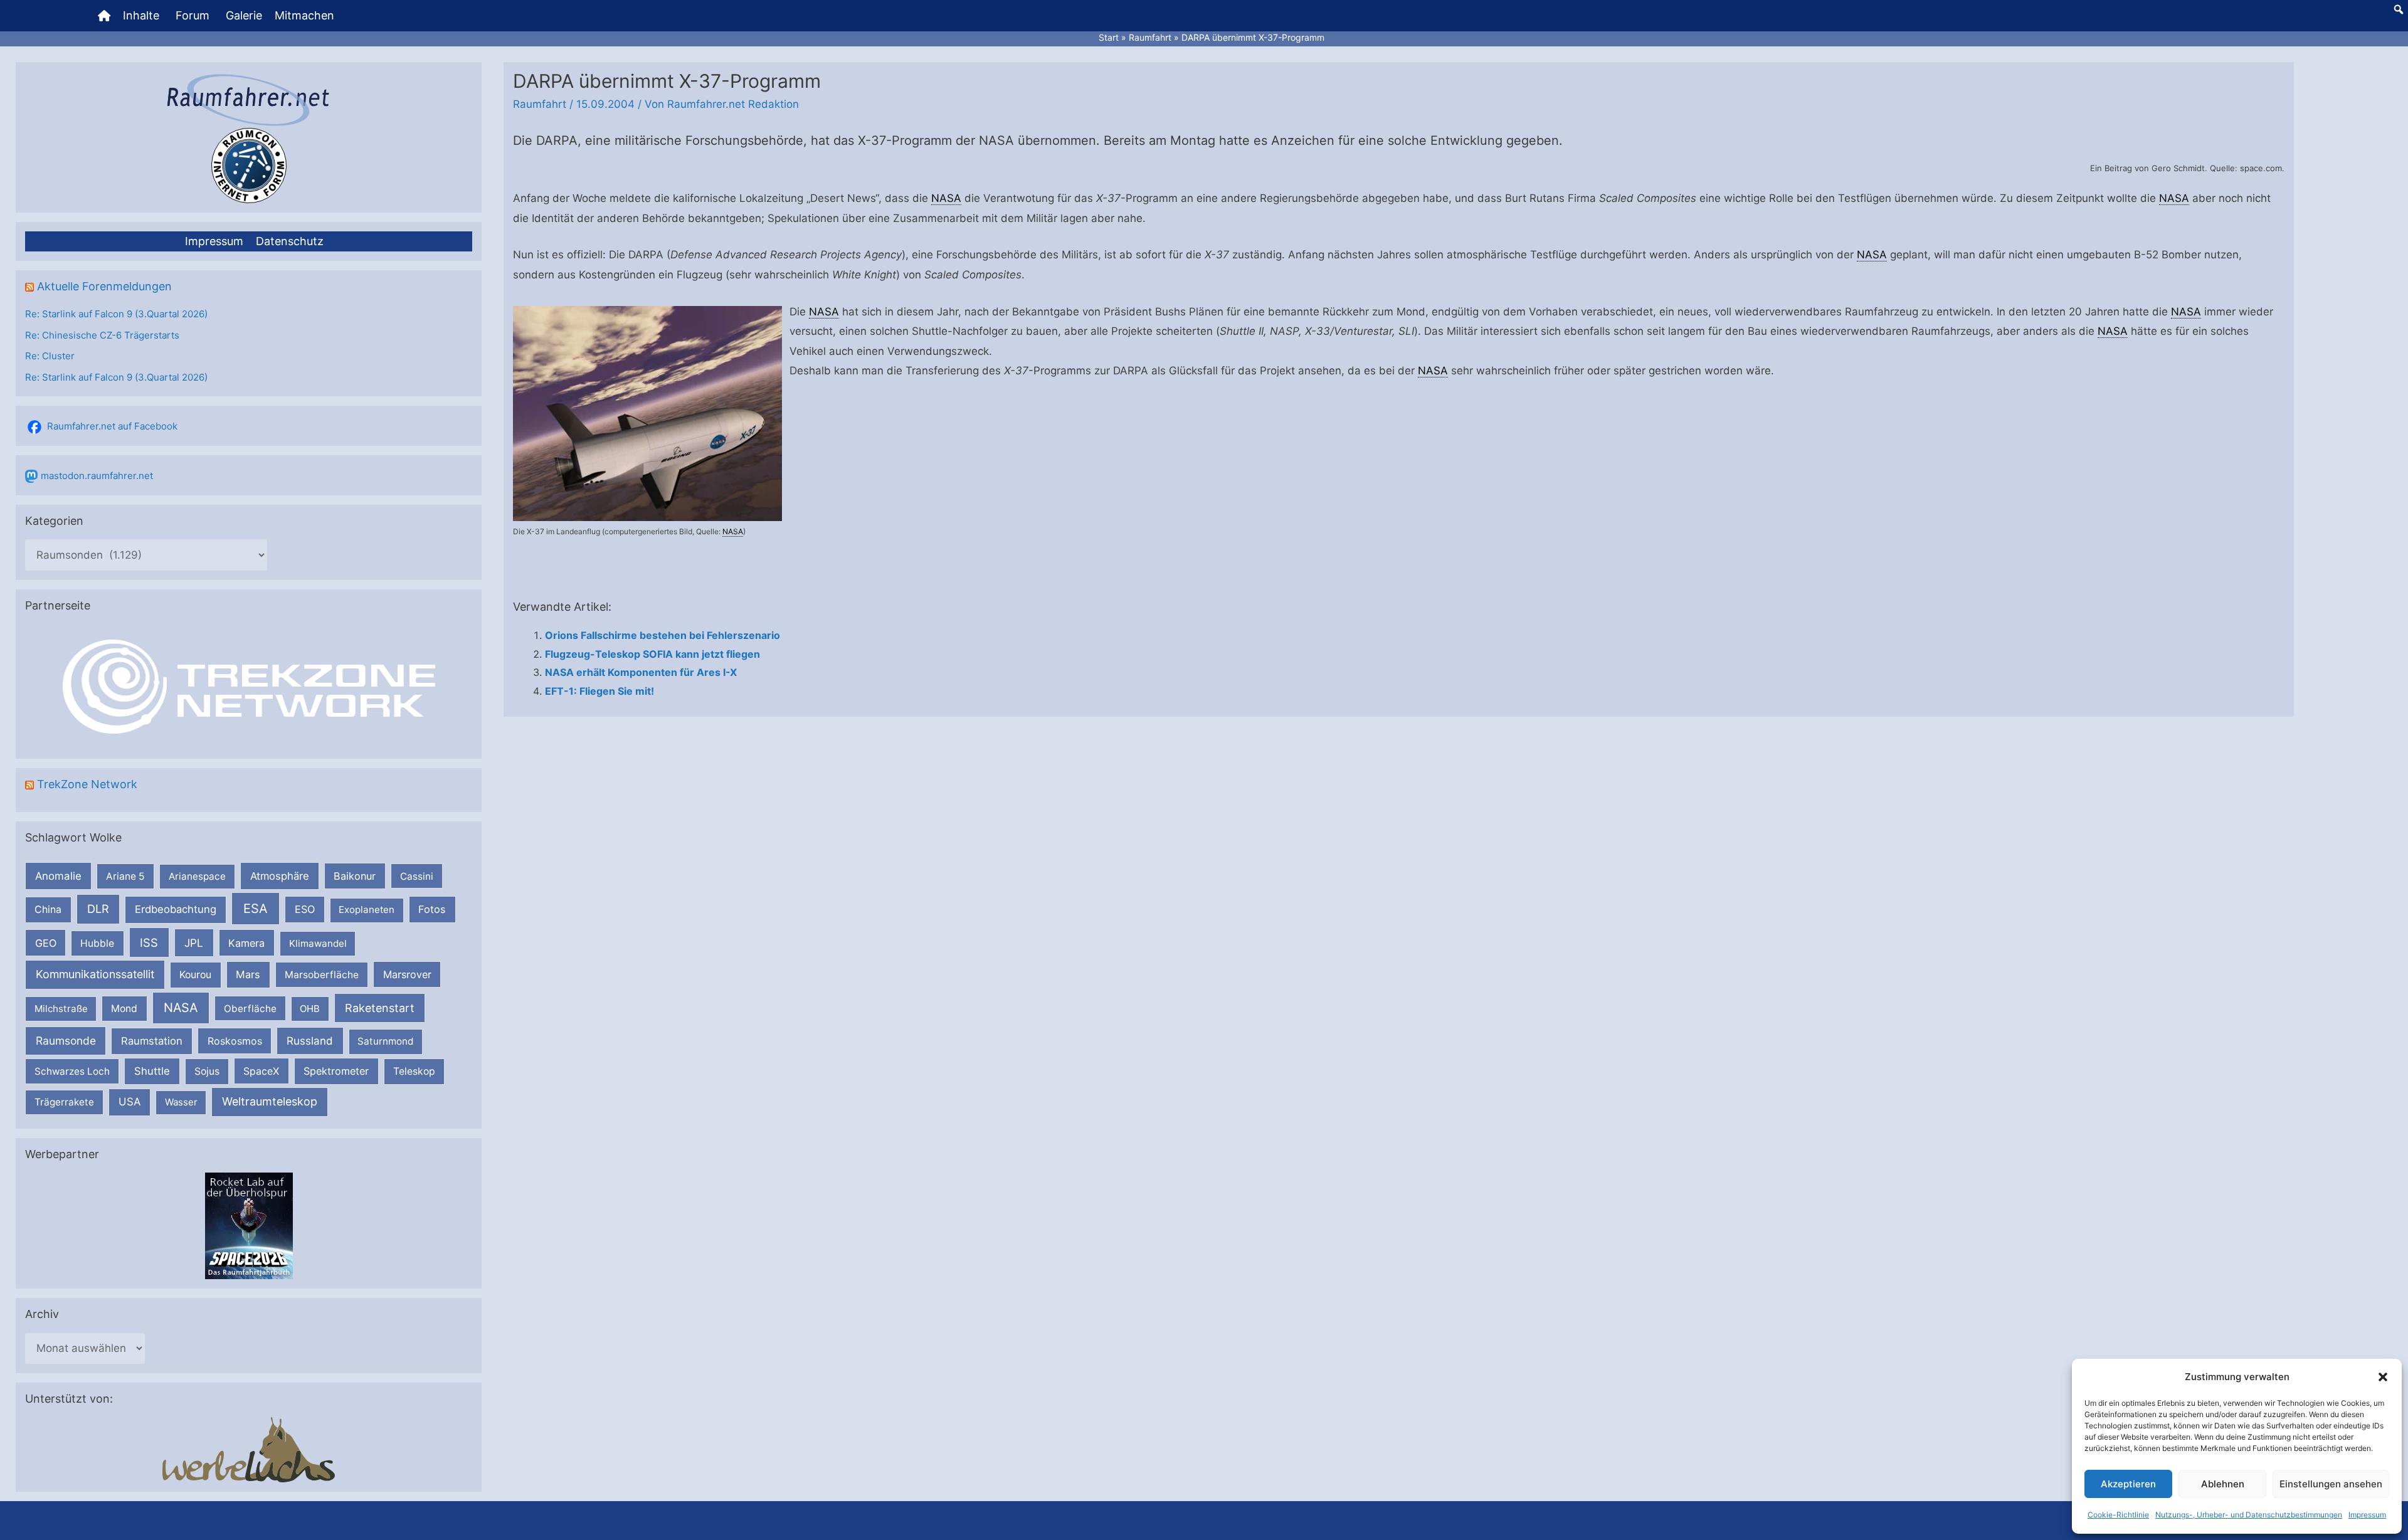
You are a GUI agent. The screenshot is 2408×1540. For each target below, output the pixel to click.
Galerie (244, 15)
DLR (98, 909)
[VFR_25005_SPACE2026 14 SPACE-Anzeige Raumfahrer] (249, 1226)
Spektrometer (336, 1071)
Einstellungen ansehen (2331, 1484)
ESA (256, 909)
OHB (310, 1009)
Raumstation (152, 1041)
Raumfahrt (540, 104)
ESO (305, 909)
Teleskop (414, 1071)
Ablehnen (2223, 1484)
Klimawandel (318, 943)
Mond (124, 1009)
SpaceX (261, 1071)
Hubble (97, 943)
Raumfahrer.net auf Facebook (112, 426)
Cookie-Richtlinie (2118, 1515)
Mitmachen (304, 15)
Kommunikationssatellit (95, 974)
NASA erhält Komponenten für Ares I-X (641, 672)
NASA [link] (946, 198)
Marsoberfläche (322, 975)
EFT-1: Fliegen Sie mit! (599, 691)
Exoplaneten (367, 910)
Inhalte (141, 15)
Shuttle (152, 1071)
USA (129, 1102)
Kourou (195, 975)
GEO (46, 943)
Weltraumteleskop (270, 1101)
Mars (248, 974)
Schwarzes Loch (72, 1071)
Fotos (432, 909)
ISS (149, 942)
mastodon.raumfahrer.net (97, 476)
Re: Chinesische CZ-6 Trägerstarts (102, 335)
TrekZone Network (87, 784)
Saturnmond (385, 1041)
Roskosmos (235, 1041)
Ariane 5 (125, 876)
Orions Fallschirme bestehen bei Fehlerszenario (663, 635)
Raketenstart (380, 1008)
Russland (310, 1041)
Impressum (2367, 1515)
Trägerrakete (64, 1102)
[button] (2383, 1377)
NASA (181, 1008)
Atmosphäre (280, 876)
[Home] (104, 16)
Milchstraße (61, 1009)
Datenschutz (290, 241)
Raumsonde (66, 1041)
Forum (193, 15)
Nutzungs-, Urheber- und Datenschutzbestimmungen (2249, 1515)
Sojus (207, 1071)
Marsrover (407, 974)
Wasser (181, 1102)
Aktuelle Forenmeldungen (104, 286)
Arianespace (197, 876)
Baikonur (355, 876)
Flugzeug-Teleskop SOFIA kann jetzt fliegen (652, 654)
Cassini (417, 876)
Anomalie (58, 876)
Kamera (246, 943)
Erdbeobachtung (176, 909)
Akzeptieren (2128, 1484)
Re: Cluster (50, 356)
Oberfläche (250, 1009)
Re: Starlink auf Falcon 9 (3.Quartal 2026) (116, 314)
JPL (194, 943)
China (48, 910)
